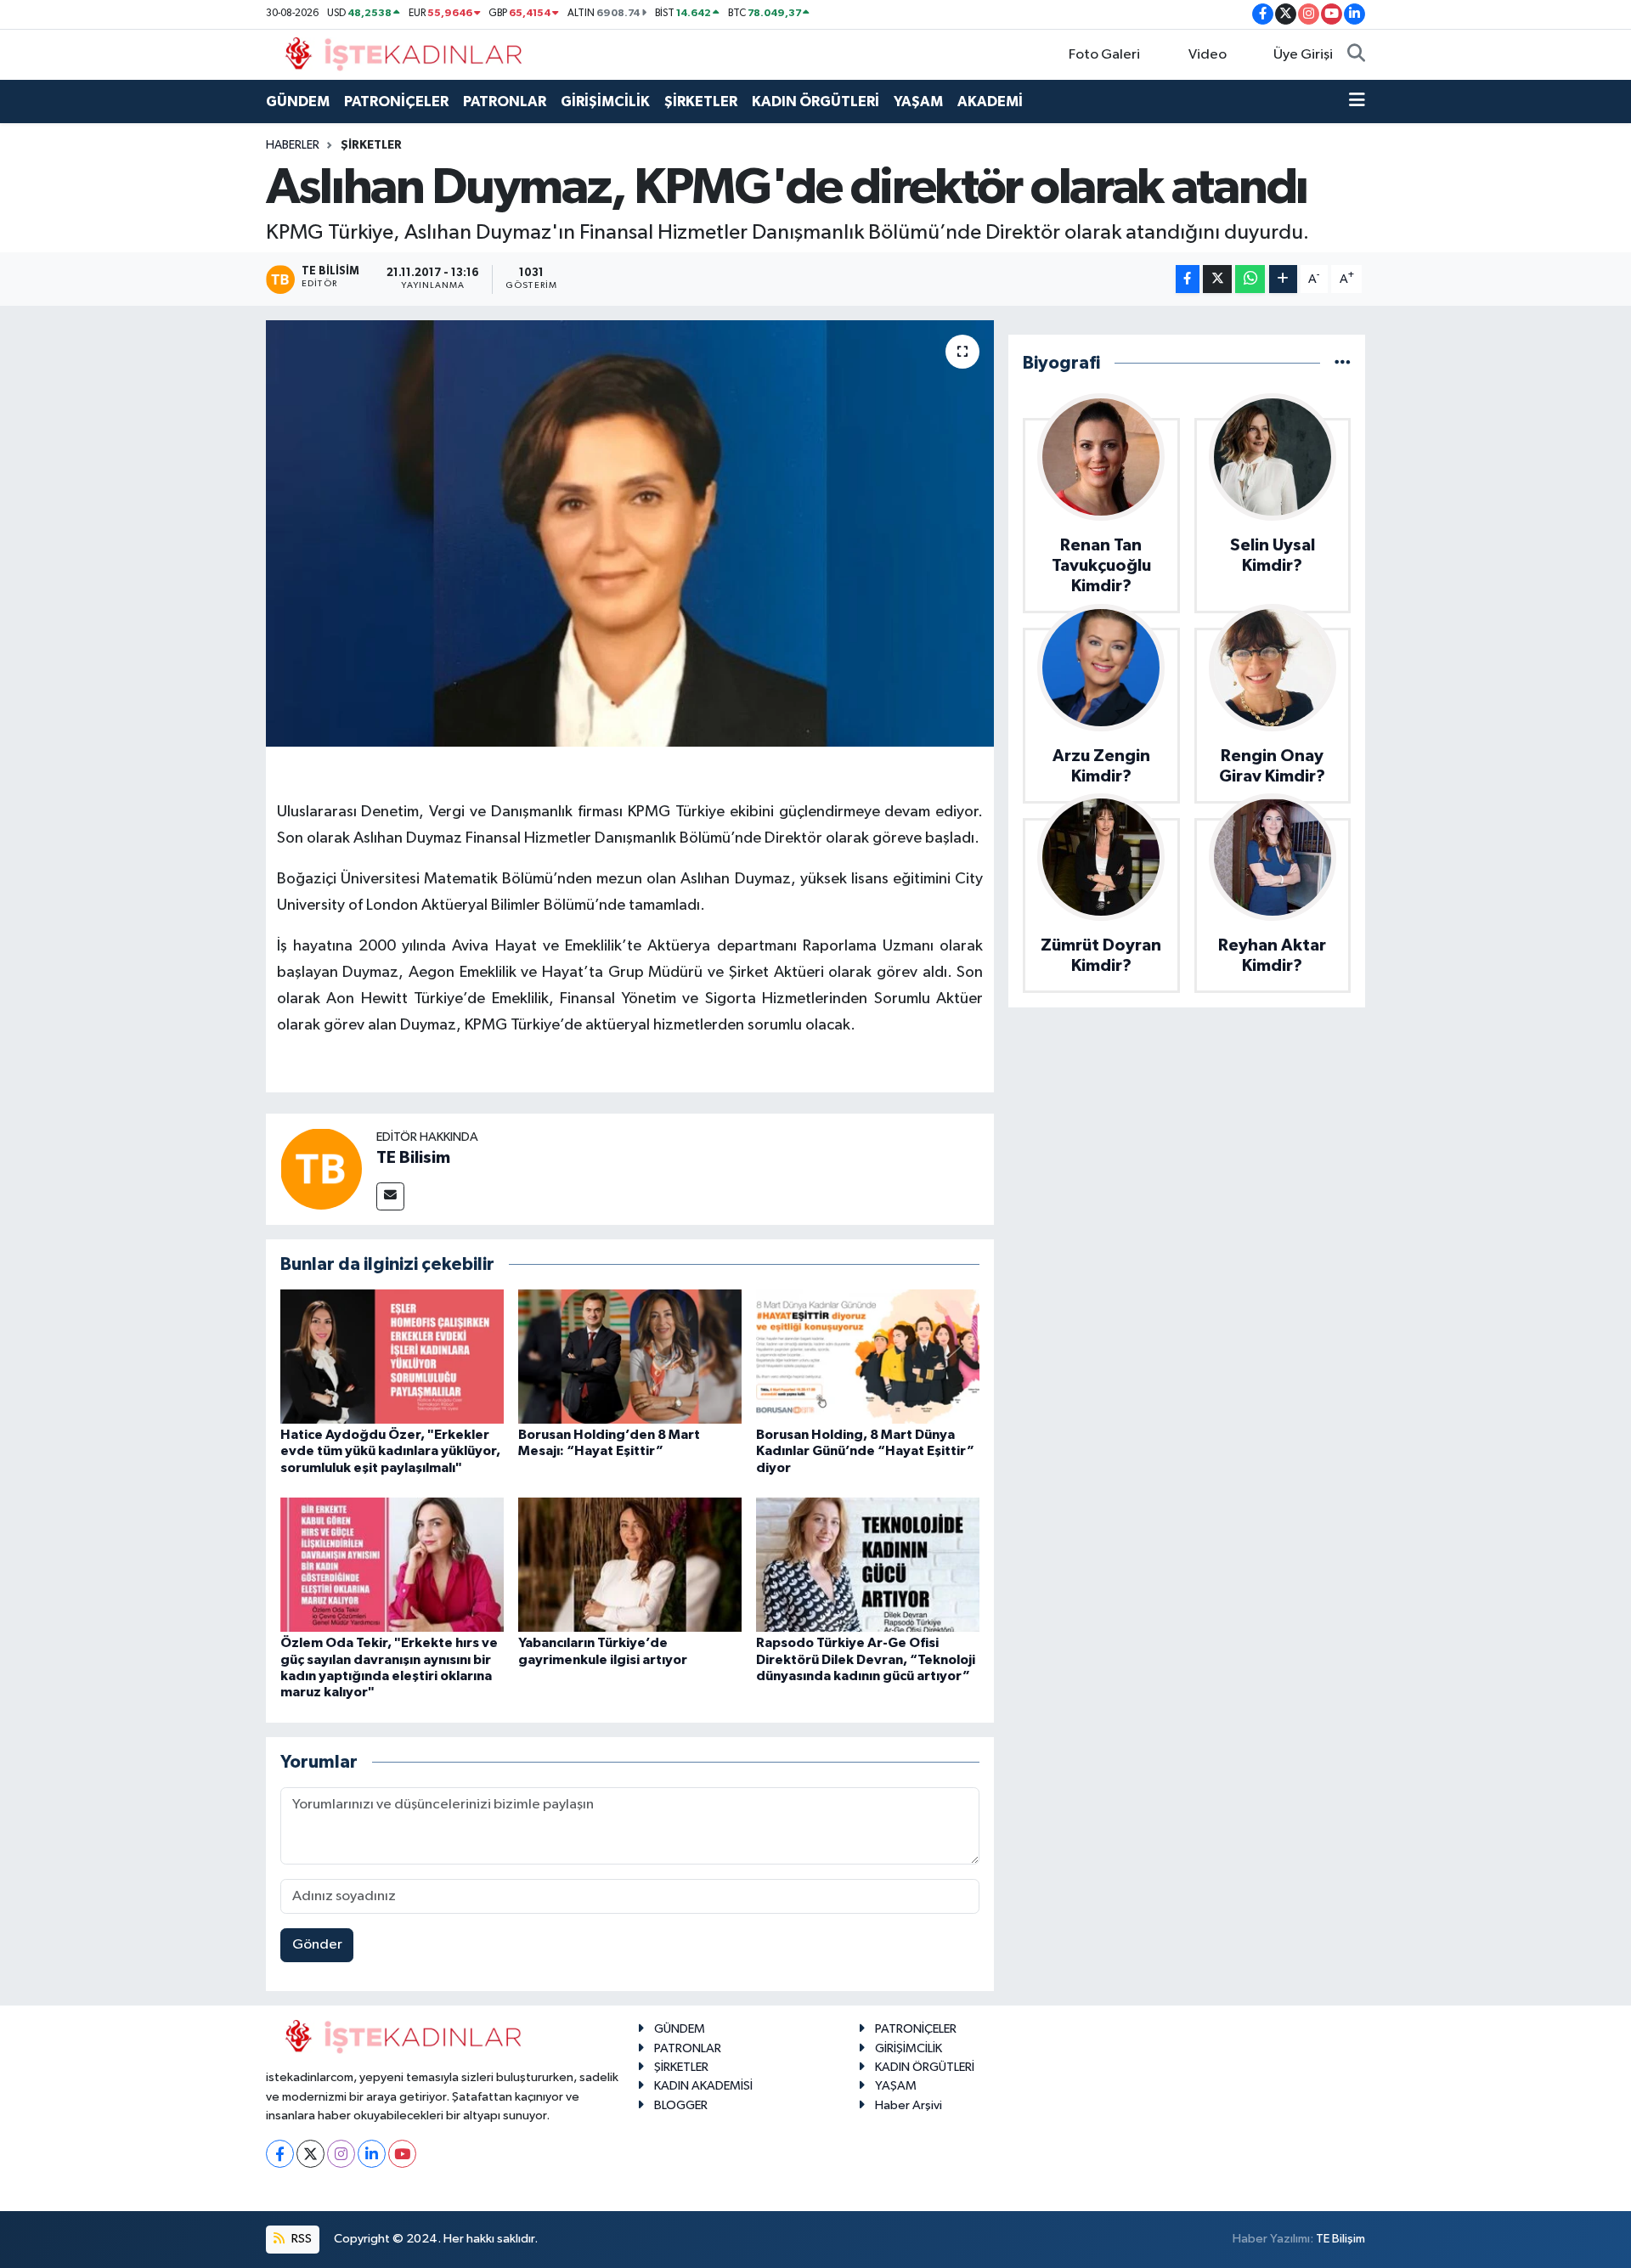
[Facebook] (280, 2154)
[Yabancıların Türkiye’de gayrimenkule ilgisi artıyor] (630, 1564)
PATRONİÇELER (396, 102)
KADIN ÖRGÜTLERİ (815, 102)
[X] (310, 2154)
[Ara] (1356, 55)
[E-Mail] (390, 1196)
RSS (300, 2239)
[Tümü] (1343, 363)
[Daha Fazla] (1283, 279)
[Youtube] (402, 2154)
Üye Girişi (1303, 55)
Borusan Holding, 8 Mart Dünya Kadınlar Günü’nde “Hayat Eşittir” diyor (865, 1451)
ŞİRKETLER (701, 102)
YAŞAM (918, 102)
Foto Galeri (1104, 55)
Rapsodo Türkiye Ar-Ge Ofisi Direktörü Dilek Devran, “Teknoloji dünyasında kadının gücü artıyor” (866, 1659)
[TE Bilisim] (321, 1168)
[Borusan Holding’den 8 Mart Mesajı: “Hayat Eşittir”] (630, 1356)
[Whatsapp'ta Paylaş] (1250, 279)
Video (1208, 55)
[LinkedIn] (372, 2154)
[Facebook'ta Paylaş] (1188, 279)
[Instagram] (341, 2154)
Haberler (293, 145)
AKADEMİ (990, 102)
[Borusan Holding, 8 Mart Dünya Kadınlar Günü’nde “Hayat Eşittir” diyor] (868, 1356)
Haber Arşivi (909, 2105)
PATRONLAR (505, 102)
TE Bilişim (1340, 2239)
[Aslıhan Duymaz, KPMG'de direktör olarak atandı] (630, 533)
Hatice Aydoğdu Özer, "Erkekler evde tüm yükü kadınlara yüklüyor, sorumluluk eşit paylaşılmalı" (390, 1451)
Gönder (317, 1945)
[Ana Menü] (1357, 102)
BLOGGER (681, 2105)
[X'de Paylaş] (1217, 279)
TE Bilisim (413, 1158)
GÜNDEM (298, 102)
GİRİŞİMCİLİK (605, 102)
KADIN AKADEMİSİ (703, 2086)
